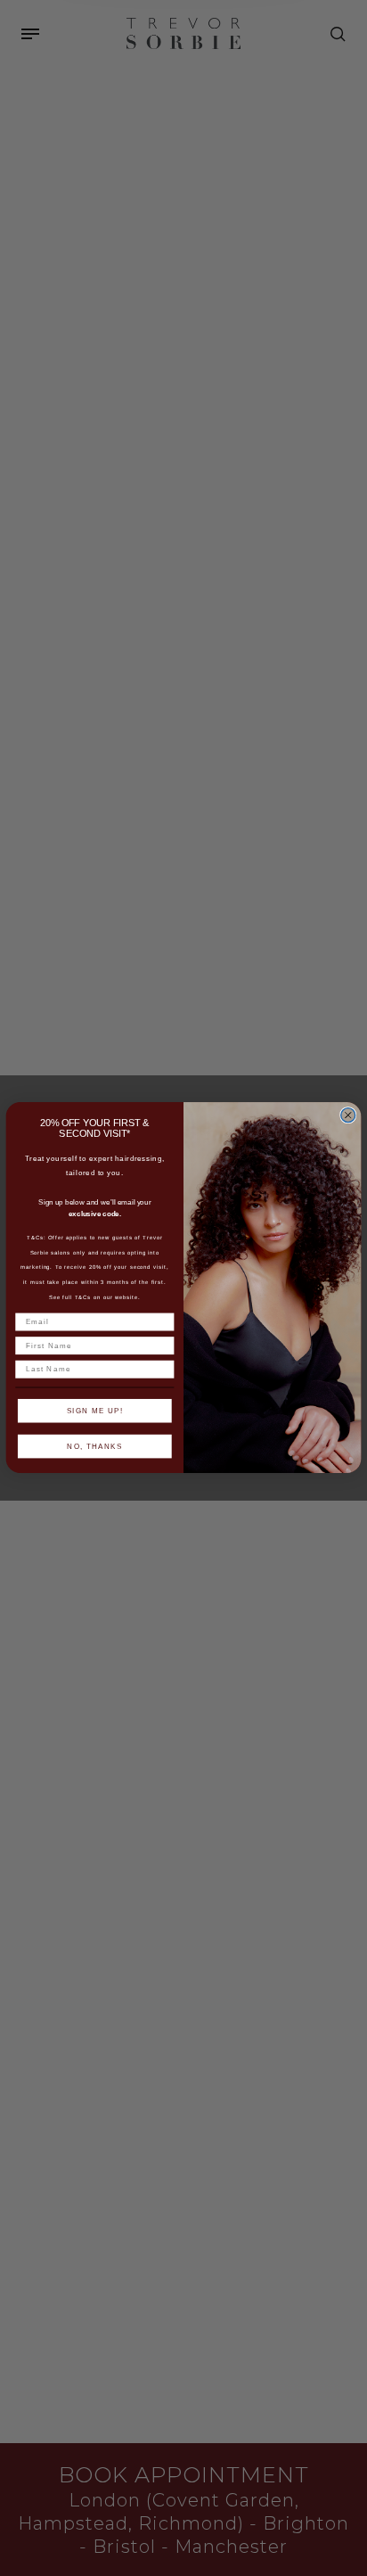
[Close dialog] (348, 1115)
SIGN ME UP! (95, 1411)
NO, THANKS (94, 1447)
